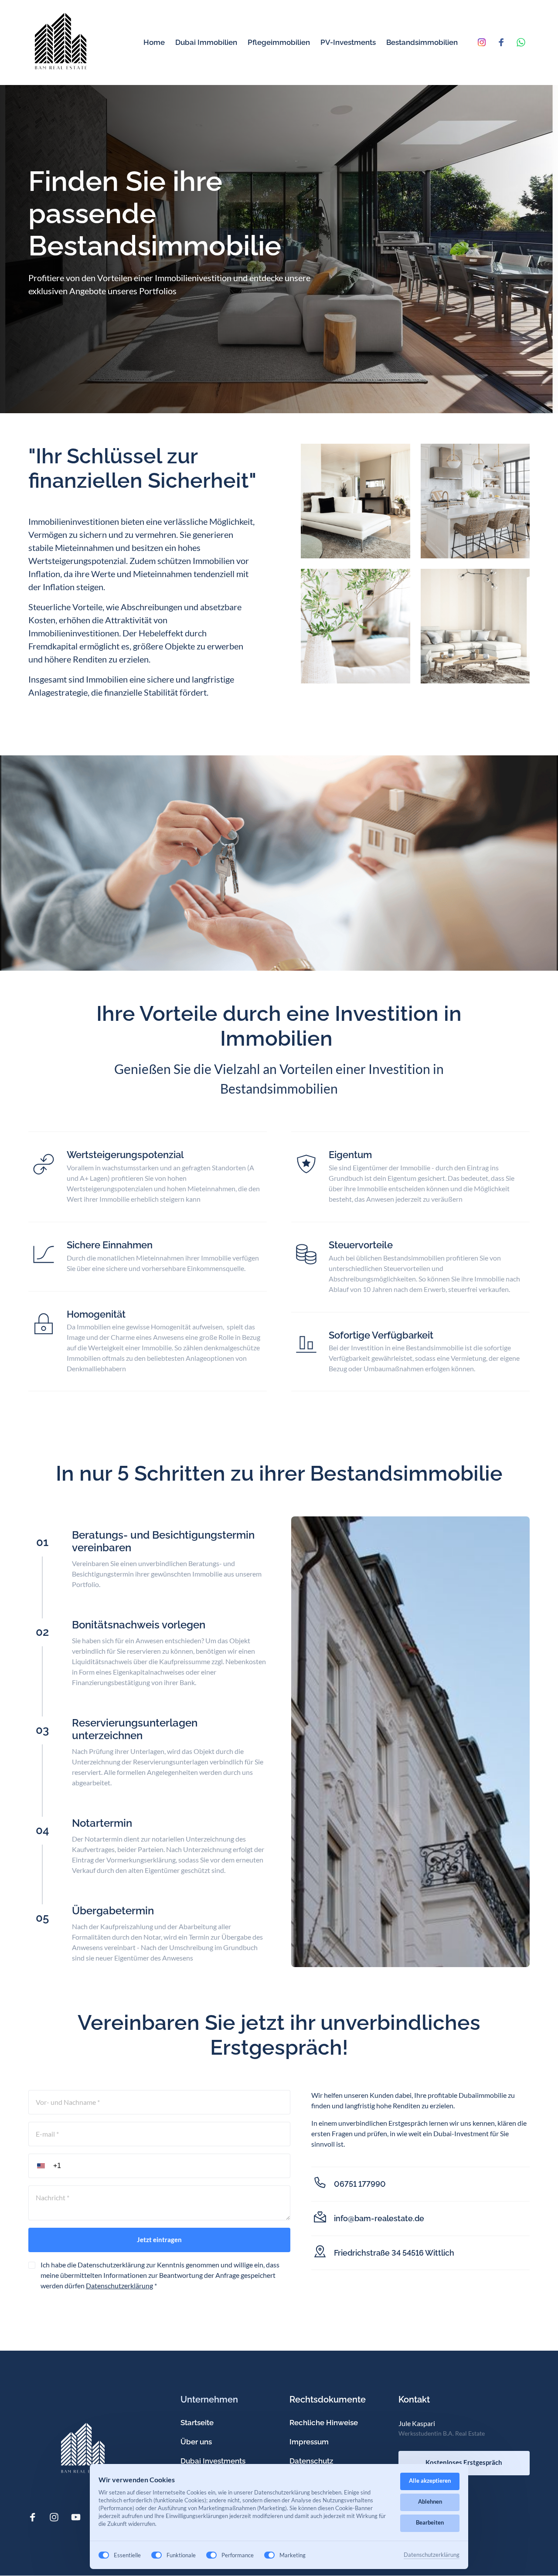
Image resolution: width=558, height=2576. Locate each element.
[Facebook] (504, 42)
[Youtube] (79, 2517)
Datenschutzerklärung (119, 2285)
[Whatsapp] (523, 42)
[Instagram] (485, 42)
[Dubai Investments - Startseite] (61, 42)
